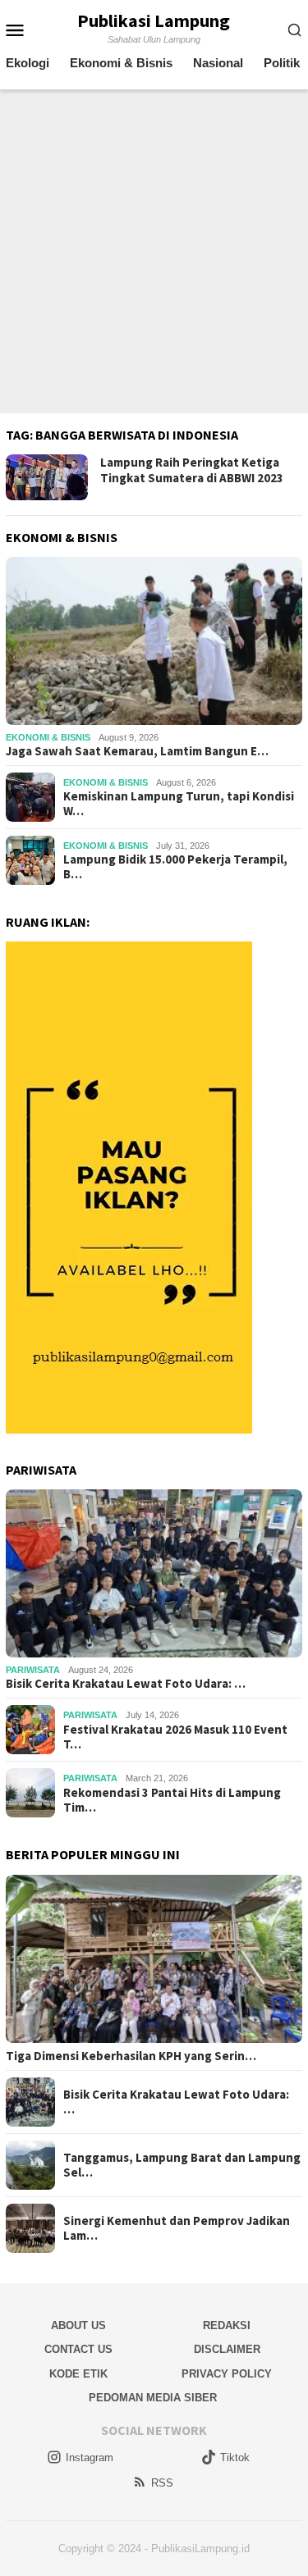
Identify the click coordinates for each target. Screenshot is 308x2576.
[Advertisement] (154, 251)
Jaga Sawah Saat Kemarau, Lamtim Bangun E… (137, 751)
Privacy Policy (227, 2374)
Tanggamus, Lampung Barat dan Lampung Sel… (182, 2165)
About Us (78, 2325)
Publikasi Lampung (154, 21)
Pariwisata (33, 1670)
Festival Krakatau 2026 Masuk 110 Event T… (175, 1737)
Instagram (90, 2457)
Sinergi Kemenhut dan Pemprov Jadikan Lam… (177, 2228)
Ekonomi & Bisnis (48, 737)
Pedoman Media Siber (153, 2398)
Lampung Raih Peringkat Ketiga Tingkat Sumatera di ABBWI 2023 (192, 470)
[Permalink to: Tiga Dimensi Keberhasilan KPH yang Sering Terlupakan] (154, 1959)
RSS (162, 2483)
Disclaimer (227, 2349)
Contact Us (78, 2349)
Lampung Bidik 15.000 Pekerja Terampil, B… (175, 867)
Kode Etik (78, 2374)
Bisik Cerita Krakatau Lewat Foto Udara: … (126, 1684)
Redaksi (227, 2325)
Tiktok (235, 2457)
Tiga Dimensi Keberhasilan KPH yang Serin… (131, 2056)
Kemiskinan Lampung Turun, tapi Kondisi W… (179, 804)
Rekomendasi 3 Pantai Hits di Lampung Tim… (172, 1800)
